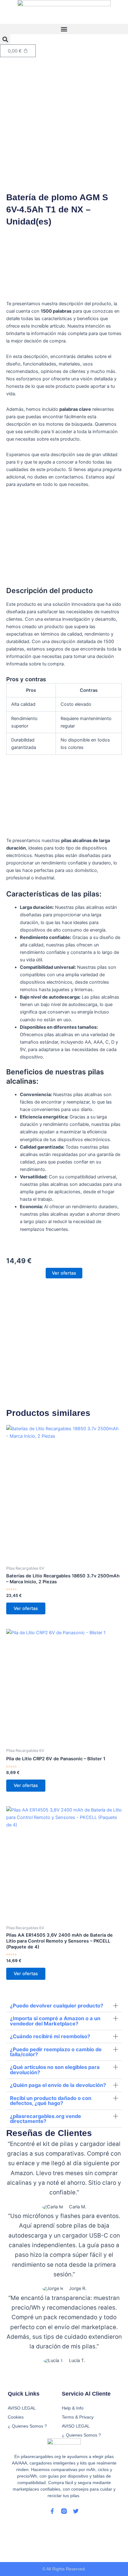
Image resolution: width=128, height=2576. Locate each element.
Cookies (16, 2417)
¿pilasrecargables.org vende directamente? (46, 2119)
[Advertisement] (64, 124)
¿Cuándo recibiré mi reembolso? (50, 2036)
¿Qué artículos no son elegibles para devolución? (55, 2070)
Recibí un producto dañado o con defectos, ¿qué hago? (51, 2101)
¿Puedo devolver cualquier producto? (57, 2006)
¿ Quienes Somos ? (81, 2435)
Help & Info (73, 2408)
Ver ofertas (64, 1273)
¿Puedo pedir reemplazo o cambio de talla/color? (56, 2052)
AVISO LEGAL (76, 2426)
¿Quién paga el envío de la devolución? (58, 2085)
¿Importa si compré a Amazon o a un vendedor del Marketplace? (55, 2021)
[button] (64, 29)
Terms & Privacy (78, 2417)
